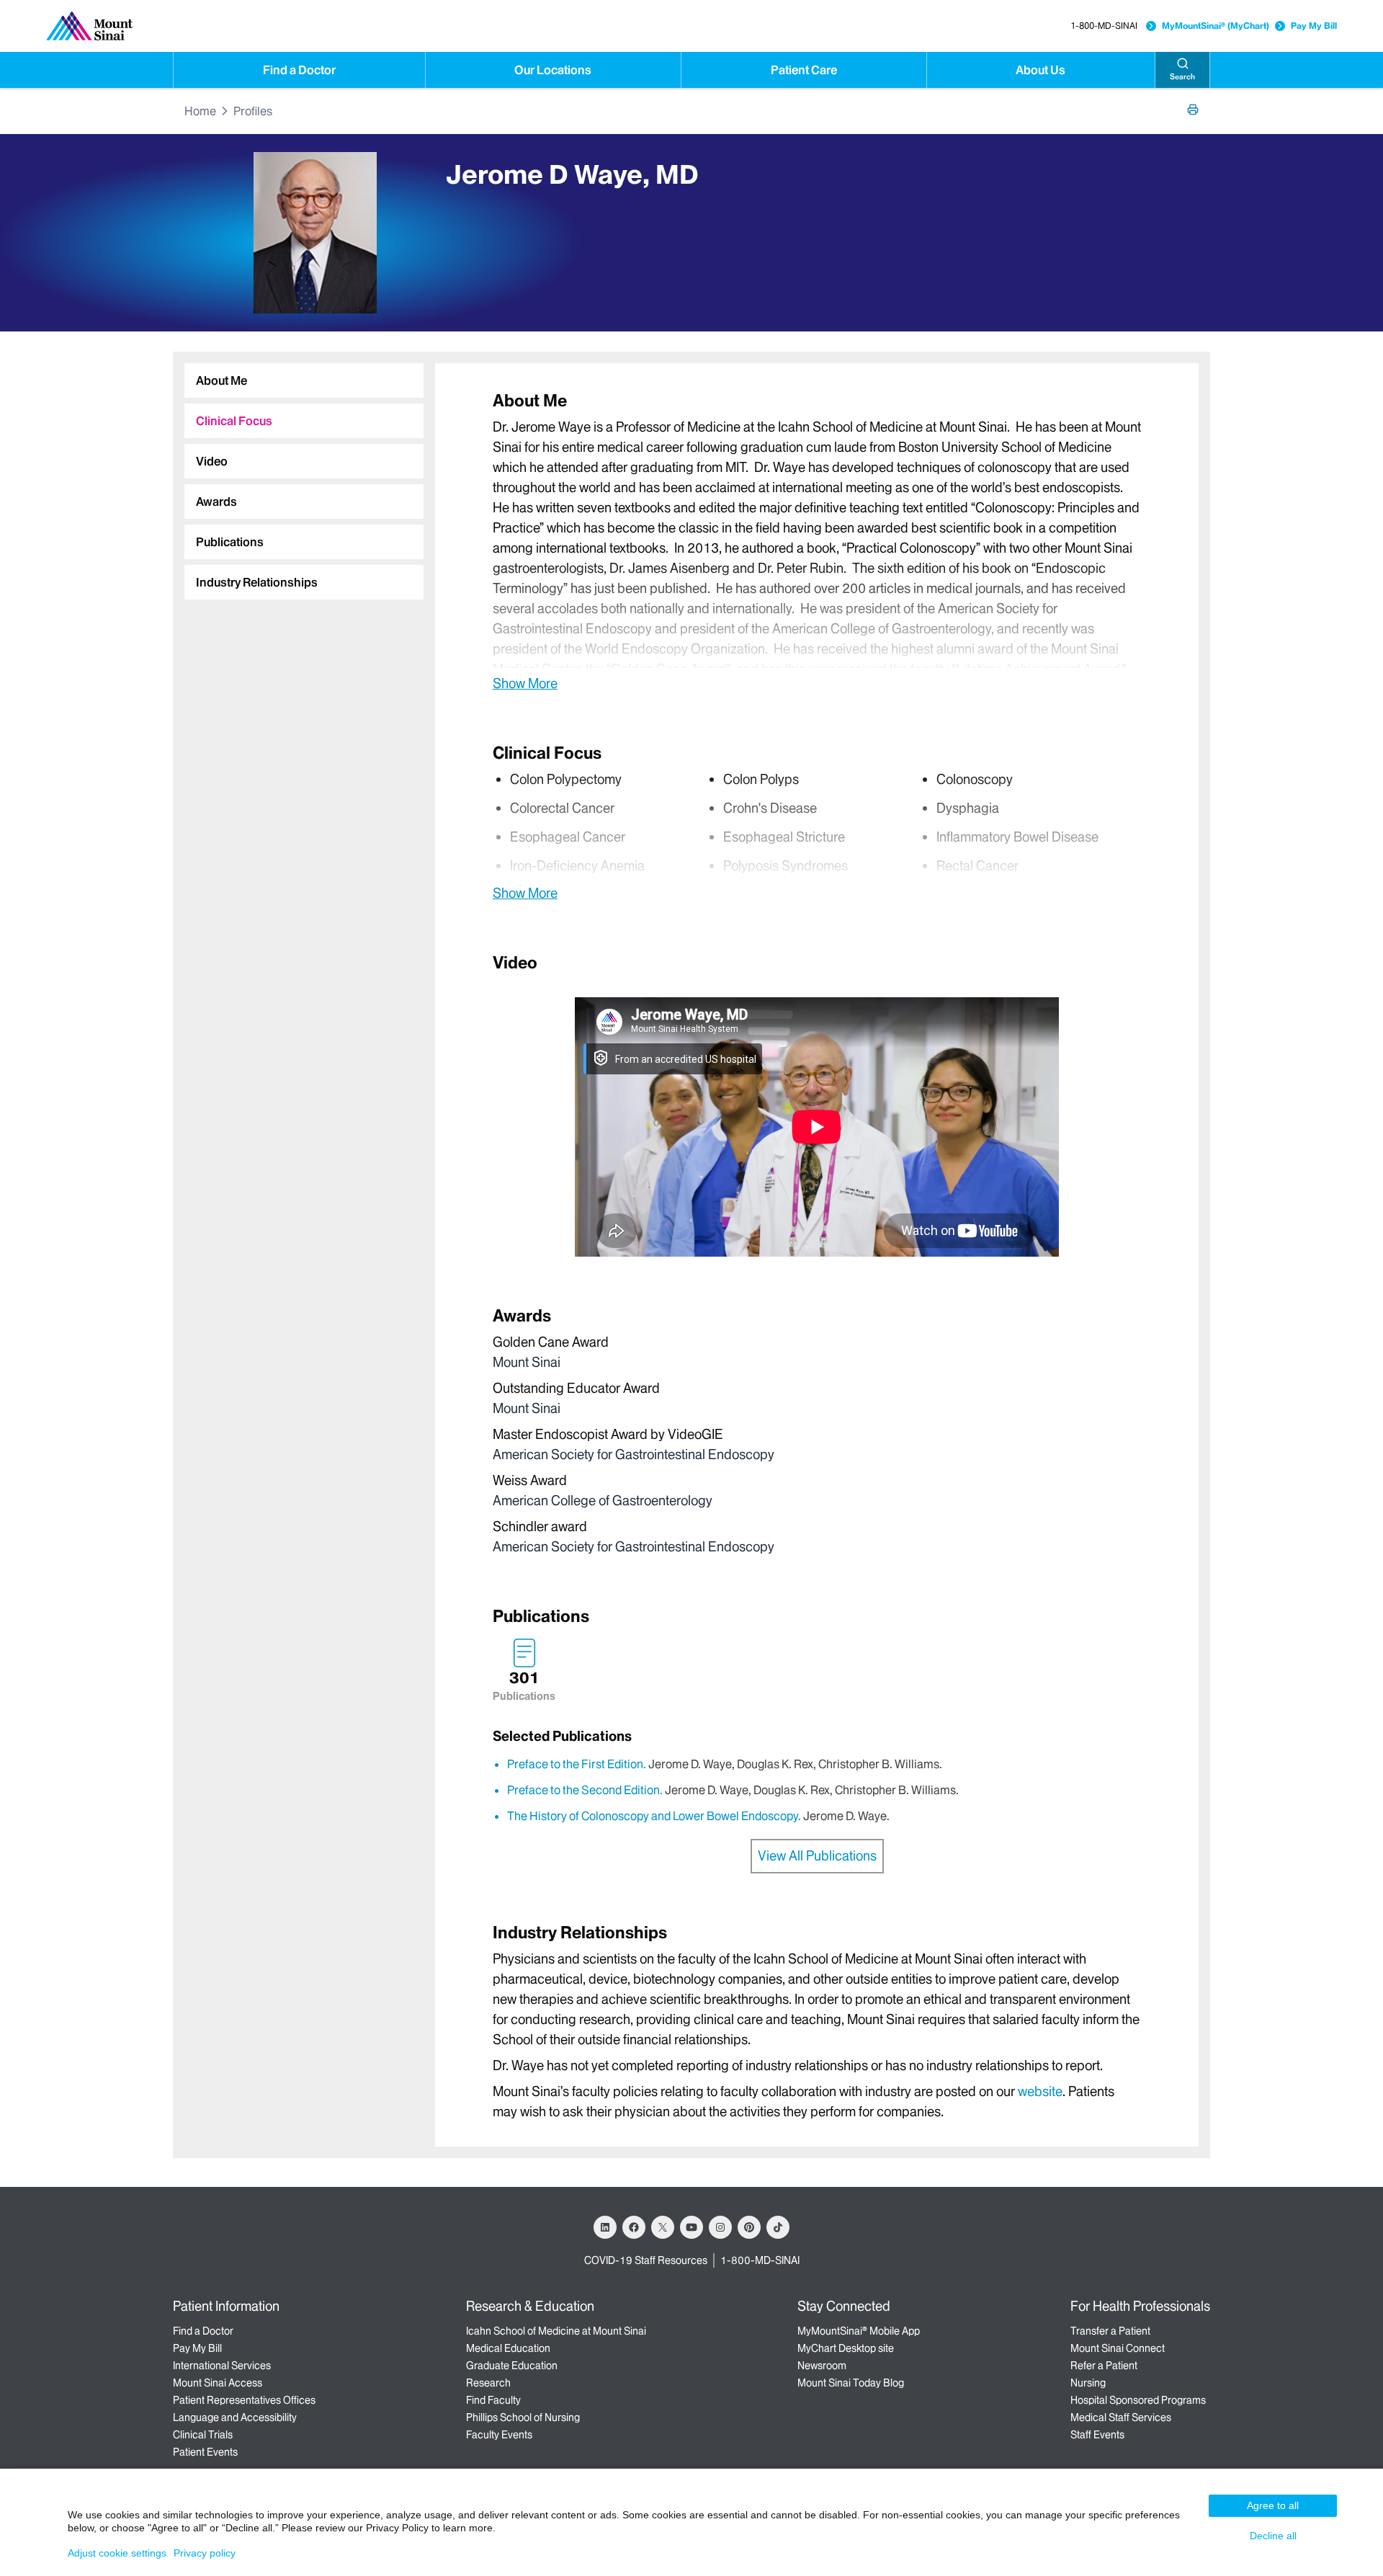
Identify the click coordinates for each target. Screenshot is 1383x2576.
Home (200, 111)
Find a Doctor (299, 70)
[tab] (304, 380)
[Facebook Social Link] (634, 2227)
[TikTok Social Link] (778, 2227)
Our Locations (553, 70)
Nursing (1088, 2383)
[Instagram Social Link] (720, 2227)
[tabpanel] (817, 541)
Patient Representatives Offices (244, 2400)
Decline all (1273, 2536)
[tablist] (298, 476)
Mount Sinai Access (218, 2383)
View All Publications (817, 1856)
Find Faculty (493, 2400)
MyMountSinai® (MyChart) (1216, 26)
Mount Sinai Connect (1118, 2348)
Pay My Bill (1314, 26)
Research (488, 2383)
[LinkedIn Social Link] (605, 2227)
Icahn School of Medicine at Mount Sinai (556, 2331)
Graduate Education (512, 2366)
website (1040, 2091)
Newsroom (822, 2366)
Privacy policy (205, 2553)
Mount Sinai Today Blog (851, 2383)
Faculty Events (499, 2435)
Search (1182, 77)
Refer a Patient (1104, 2366)
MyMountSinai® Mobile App (859, 2331)
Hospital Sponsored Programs (1138, 2400)
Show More (525, 683)
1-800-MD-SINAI (1104, 26)
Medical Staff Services (1121, 2417)
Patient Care (804, 70)
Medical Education (508, 2348)
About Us (1040, 70)
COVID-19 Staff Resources (646, 2260)
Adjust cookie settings (117, 2553)
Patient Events (205, 2452)
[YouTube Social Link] (691, 2227)
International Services (222, 2366)
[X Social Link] (663, 2227)
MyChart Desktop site (846, 2348)
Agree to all (1273, 2505)
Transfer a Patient (1110, 2331)
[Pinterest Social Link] (749, 2227)
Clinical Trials (203, 2435)
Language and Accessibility (235, 2417)
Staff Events (1097, 2435)
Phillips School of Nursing (523, 2417)
